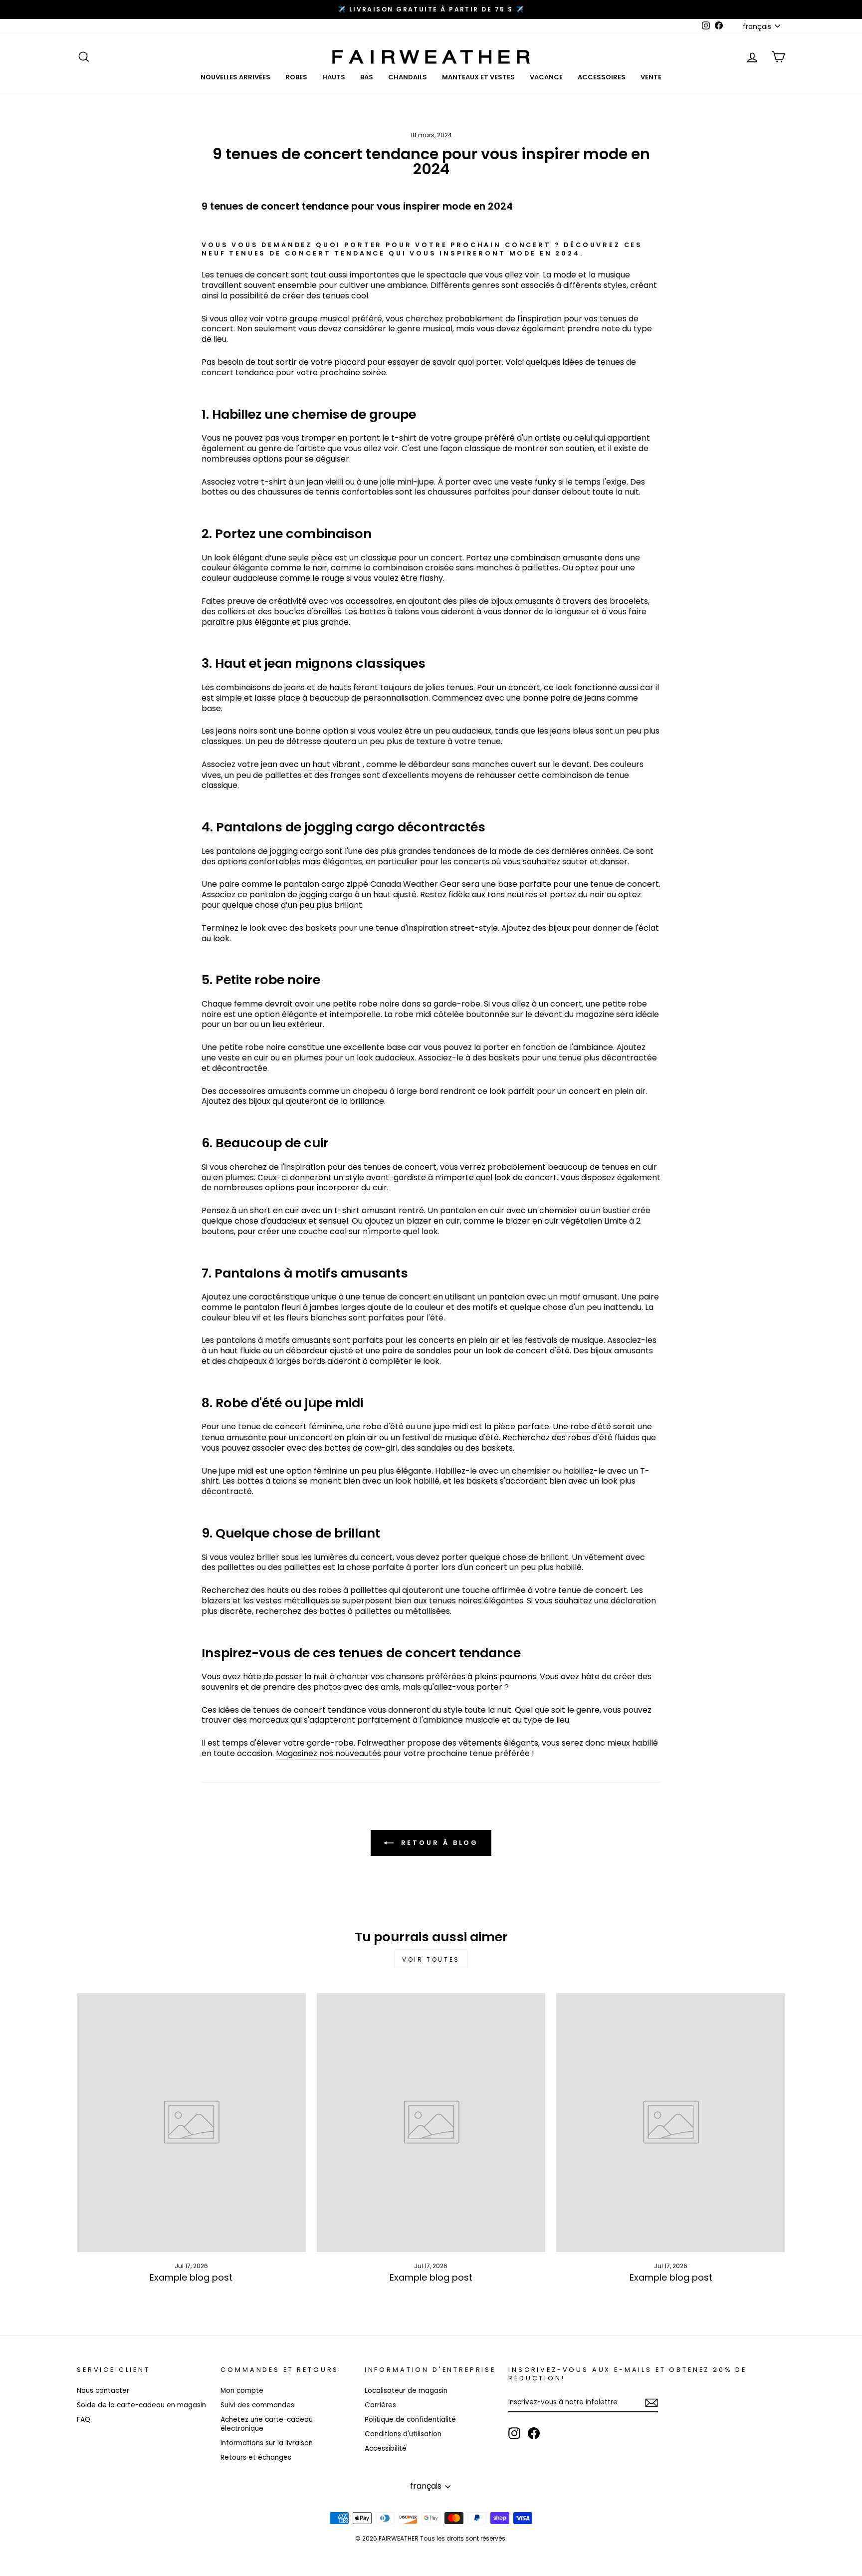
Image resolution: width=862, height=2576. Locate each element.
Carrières (380, 2405)
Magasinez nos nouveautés (328, 1754)
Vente (651, 77)
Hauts (334, 77)
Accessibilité (386, 2448)
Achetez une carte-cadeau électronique (267, 2424)
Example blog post (191, 2277)
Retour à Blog (438, 1842)
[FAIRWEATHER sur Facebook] (534, 2433)
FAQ (84, 2420)
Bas (367, 77)
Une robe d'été (582, 1427)
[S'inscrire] (651, 2403)
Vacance (546, 77)
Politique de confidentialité (410, 2420)
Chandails (408, 77)
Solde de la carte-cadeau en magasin (141, 2405)
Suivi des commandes (257, 2405)
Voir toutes (431, 1959)
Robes (296, 77)
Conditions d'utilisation (403, 2434)
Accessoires (602, 77)
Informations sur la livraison (267, 2443)
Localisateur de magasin (406, 2391)
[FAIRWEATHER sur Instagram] (514, 2433)
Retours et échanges (256, 2457)
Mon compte (242, 2391)
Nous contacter (103, 2391)
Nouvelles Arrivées (235, 77)
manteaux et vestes (478, 77)
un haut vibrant (331, 765)
